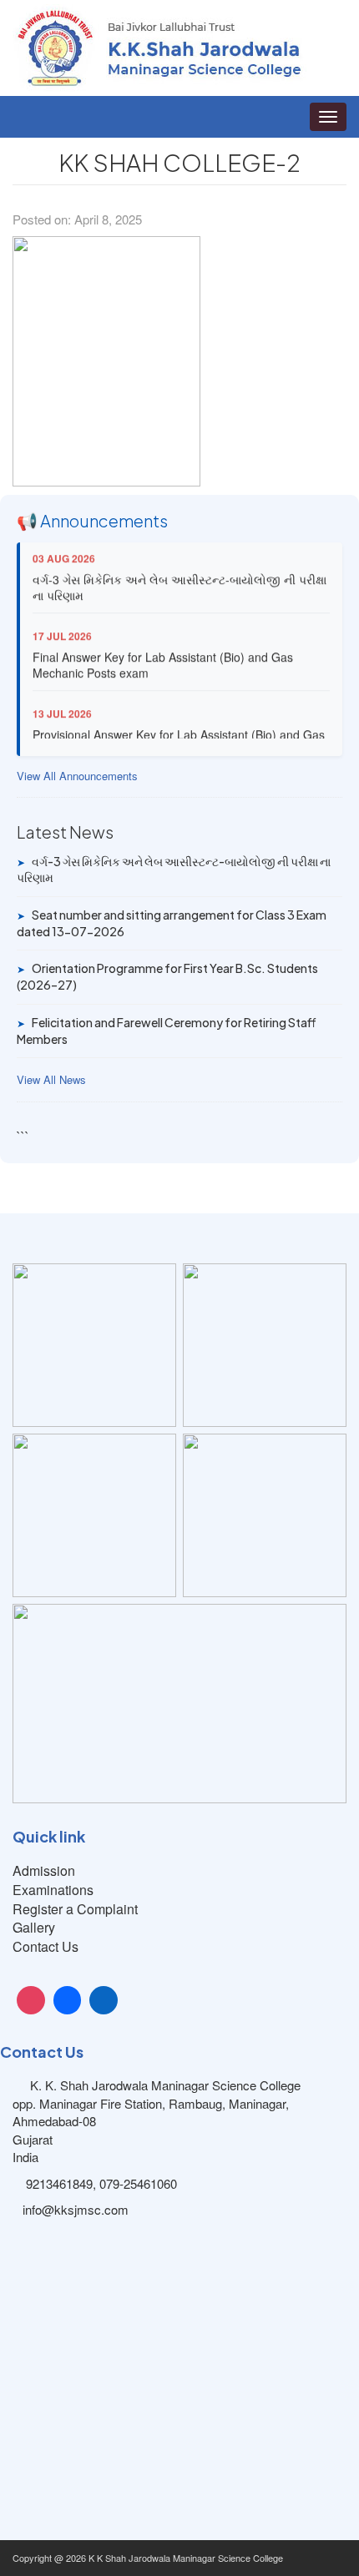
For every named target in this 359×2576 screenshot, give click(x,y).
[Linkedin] (104, 2000)
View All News (51, 1080)
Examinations (53, 1890)
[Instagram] (31, 2000)
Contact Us (46, 1946)
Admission (44, 1870)
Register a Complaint (75, 1909)
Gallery (34, 1927)
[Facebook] (68, 2000)
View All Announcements (77, 776)
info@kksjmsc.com (76, 2209)
